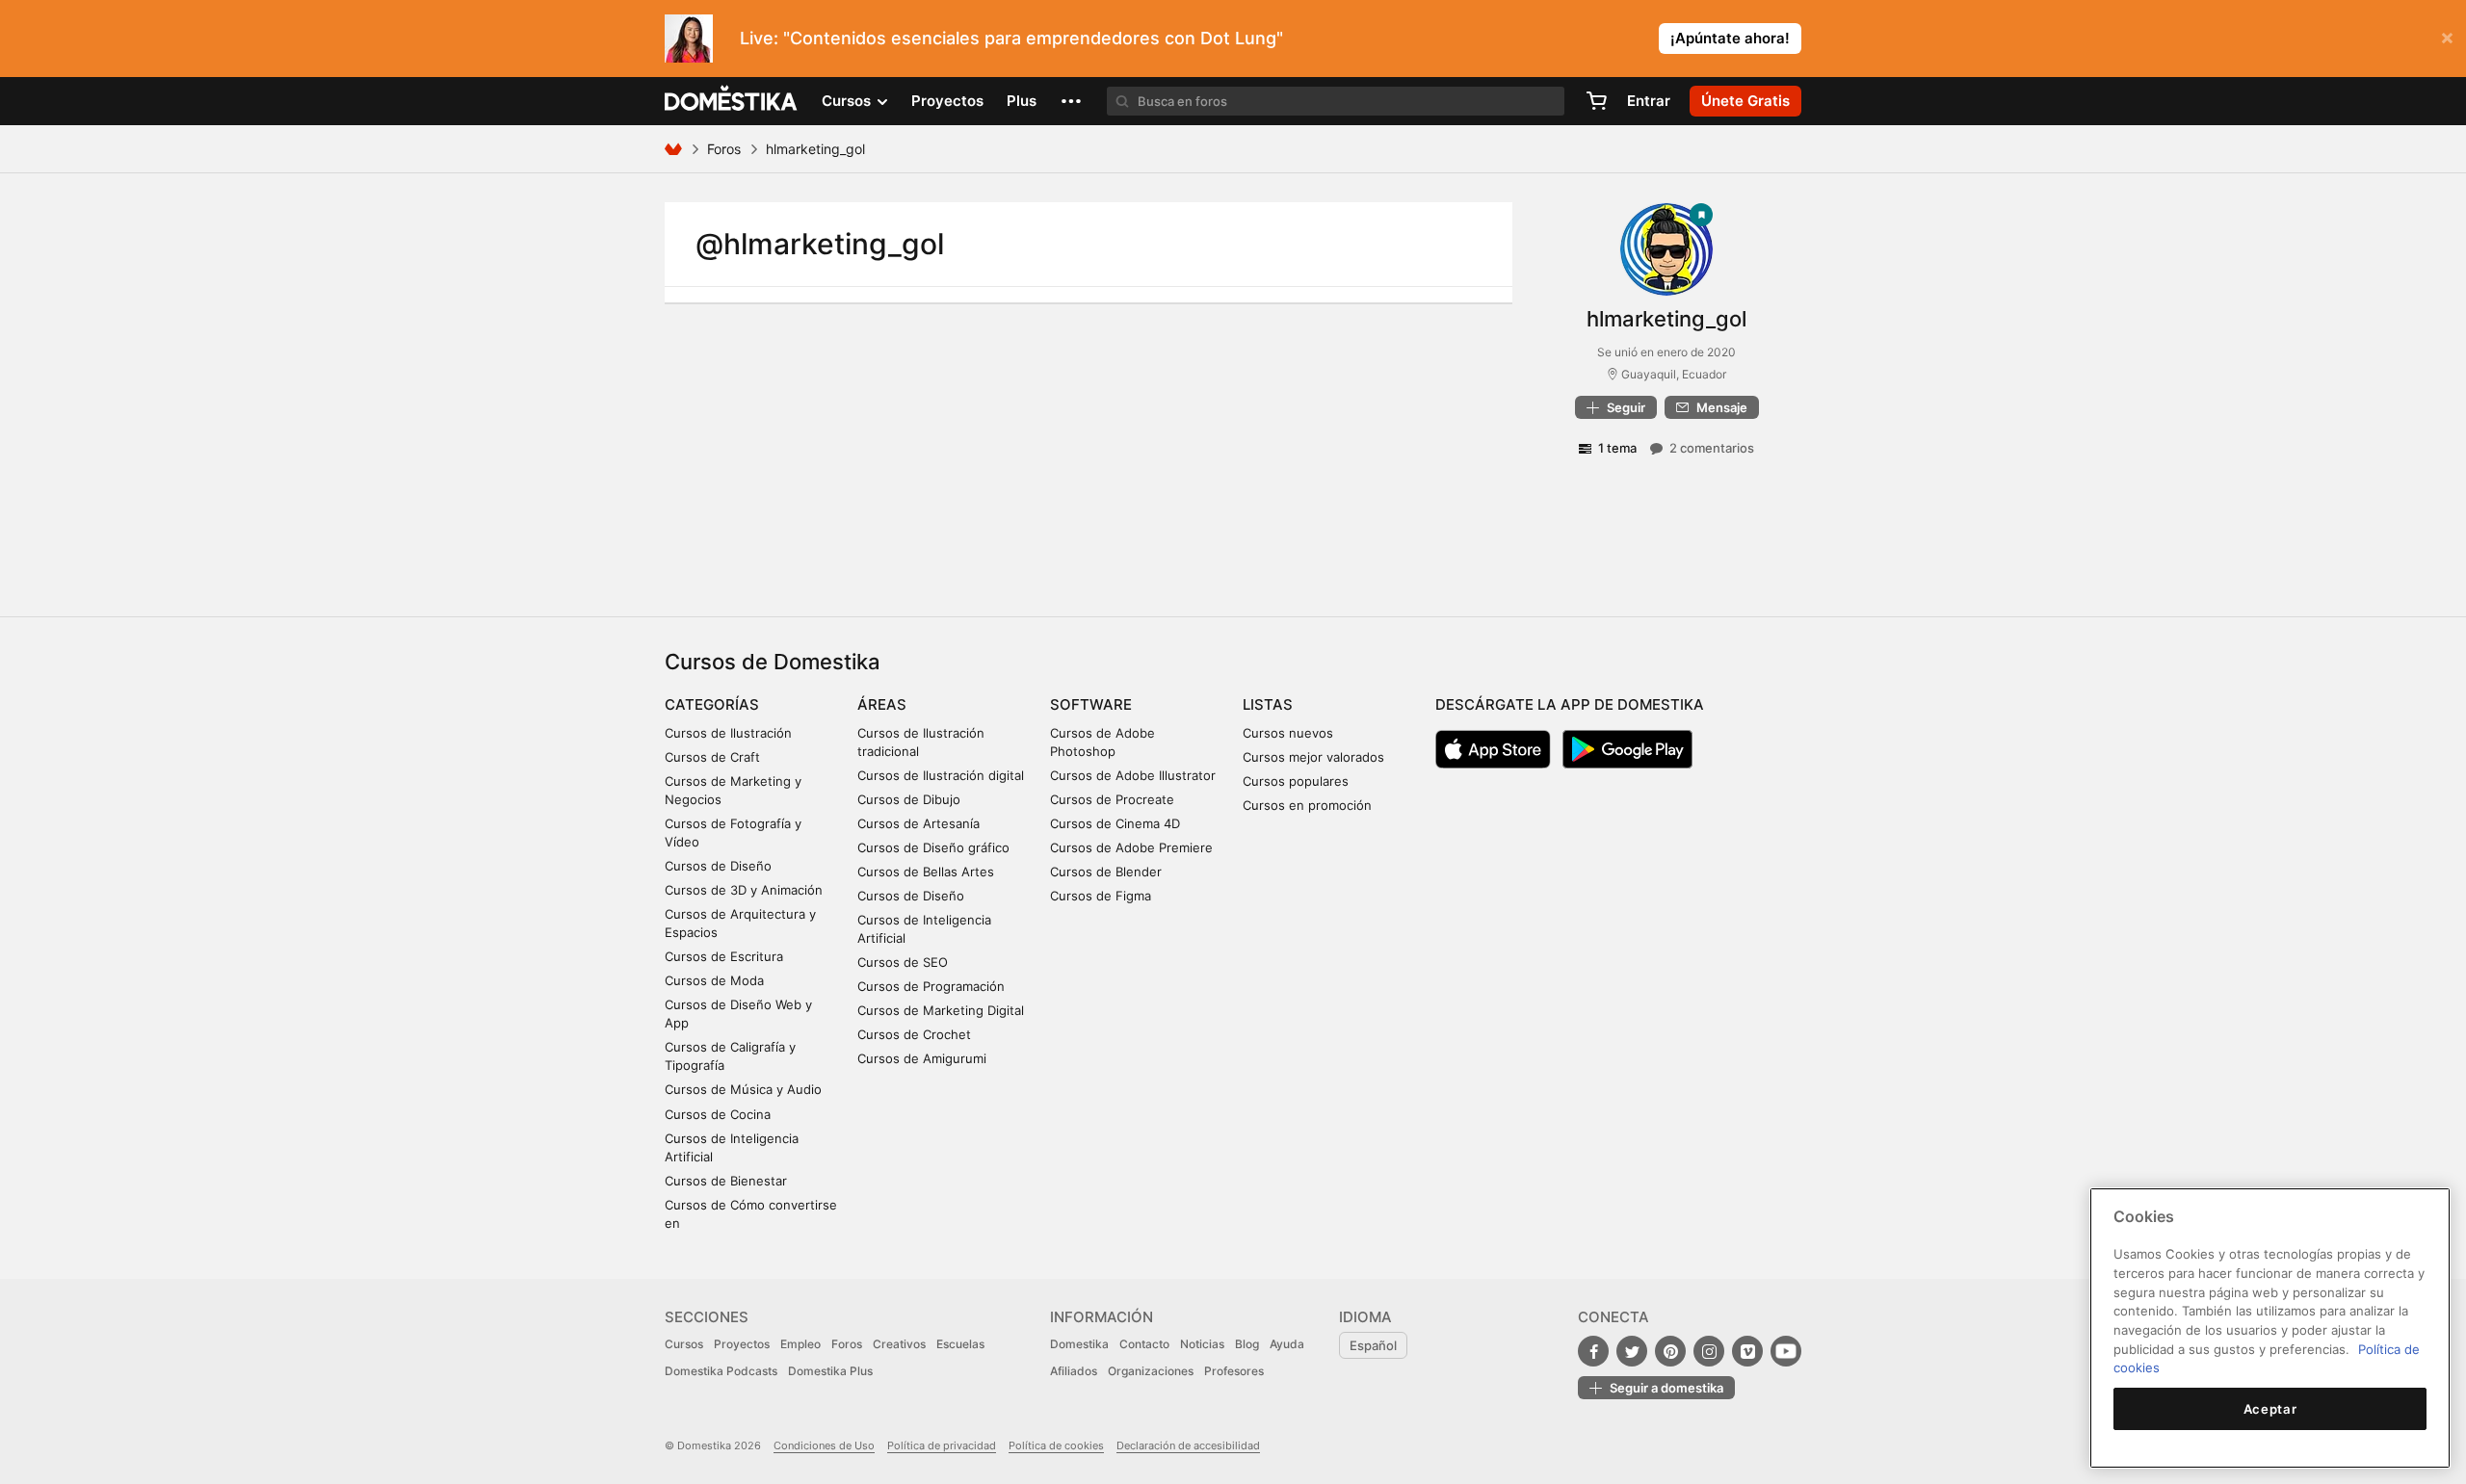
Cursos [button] (848, 101)
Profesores (1234, 1371)
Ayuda (1287, 1344)
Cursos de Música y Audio (743, 1089)
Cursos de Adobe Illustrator (1133, 775)
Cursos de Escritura (724, 956)
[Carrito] (1596, 101)
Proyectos (947, 101)
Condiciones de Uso (824, 1445)
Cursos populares (1296, 781)
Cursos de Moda (714, 980)
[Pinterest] (1670, 1351)
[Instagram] (1709, 1351)
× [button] (2447, 37)
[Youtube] (1786, 1351)
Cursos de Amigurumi (922, 1058)
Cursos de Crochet (914, 1034)
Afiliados (1074, 1371)
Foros (724, 149)
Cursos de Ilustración (728, 733)
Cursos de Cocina (718, 1114)
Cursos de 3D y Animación (744, 890)
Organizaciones (1151, 1371)
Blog (1247, 1344)
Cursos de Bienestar (726, 1181)
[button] (1071, 101)
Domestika (1079, 1344)
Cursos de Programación (931, 986)
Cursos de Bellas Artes (926, 872)
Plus (1022, 101)
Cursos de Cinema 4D (1115, 823)
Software (1091, 704)
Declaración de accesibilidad (1188, 1445)
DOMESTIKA (732, 101)
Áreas (882, 704)
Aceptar (2270, 1409)
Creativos (899, 1344)
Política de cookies (1056, 1445)
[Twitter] (1632, 1351)
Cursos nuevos (1288, 733)
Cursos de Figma (1101, 896)
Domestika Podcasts (721, 1371)
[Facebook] (1593, 1351)
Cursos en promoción (1307, 805)
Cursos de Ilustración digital (941, 775)
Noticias (1202, 1344)
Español (1373, 1345)
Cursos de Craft (712, 757)
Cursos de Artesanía (918, 823)
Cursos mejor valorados (1313, 757)
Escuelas (960, 1344)
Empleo (800, 1344)
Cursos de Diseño (718, 866)
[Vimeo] (1747, 1351)
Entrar (1649, 101)
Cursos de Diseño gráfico (933, 847)
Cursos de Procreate (1112, 799)
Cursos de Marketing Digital (941, 1010)
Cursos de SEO (903, 962)
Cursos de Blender (1106, 872)
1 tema (1617, 448)
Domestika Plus (830, 1371)
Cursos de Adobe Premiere (1131, 847)
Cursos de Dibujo (909, 799)
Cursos (684, 1344)
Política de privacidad (942, 1445)
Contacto (1144, 1344)
